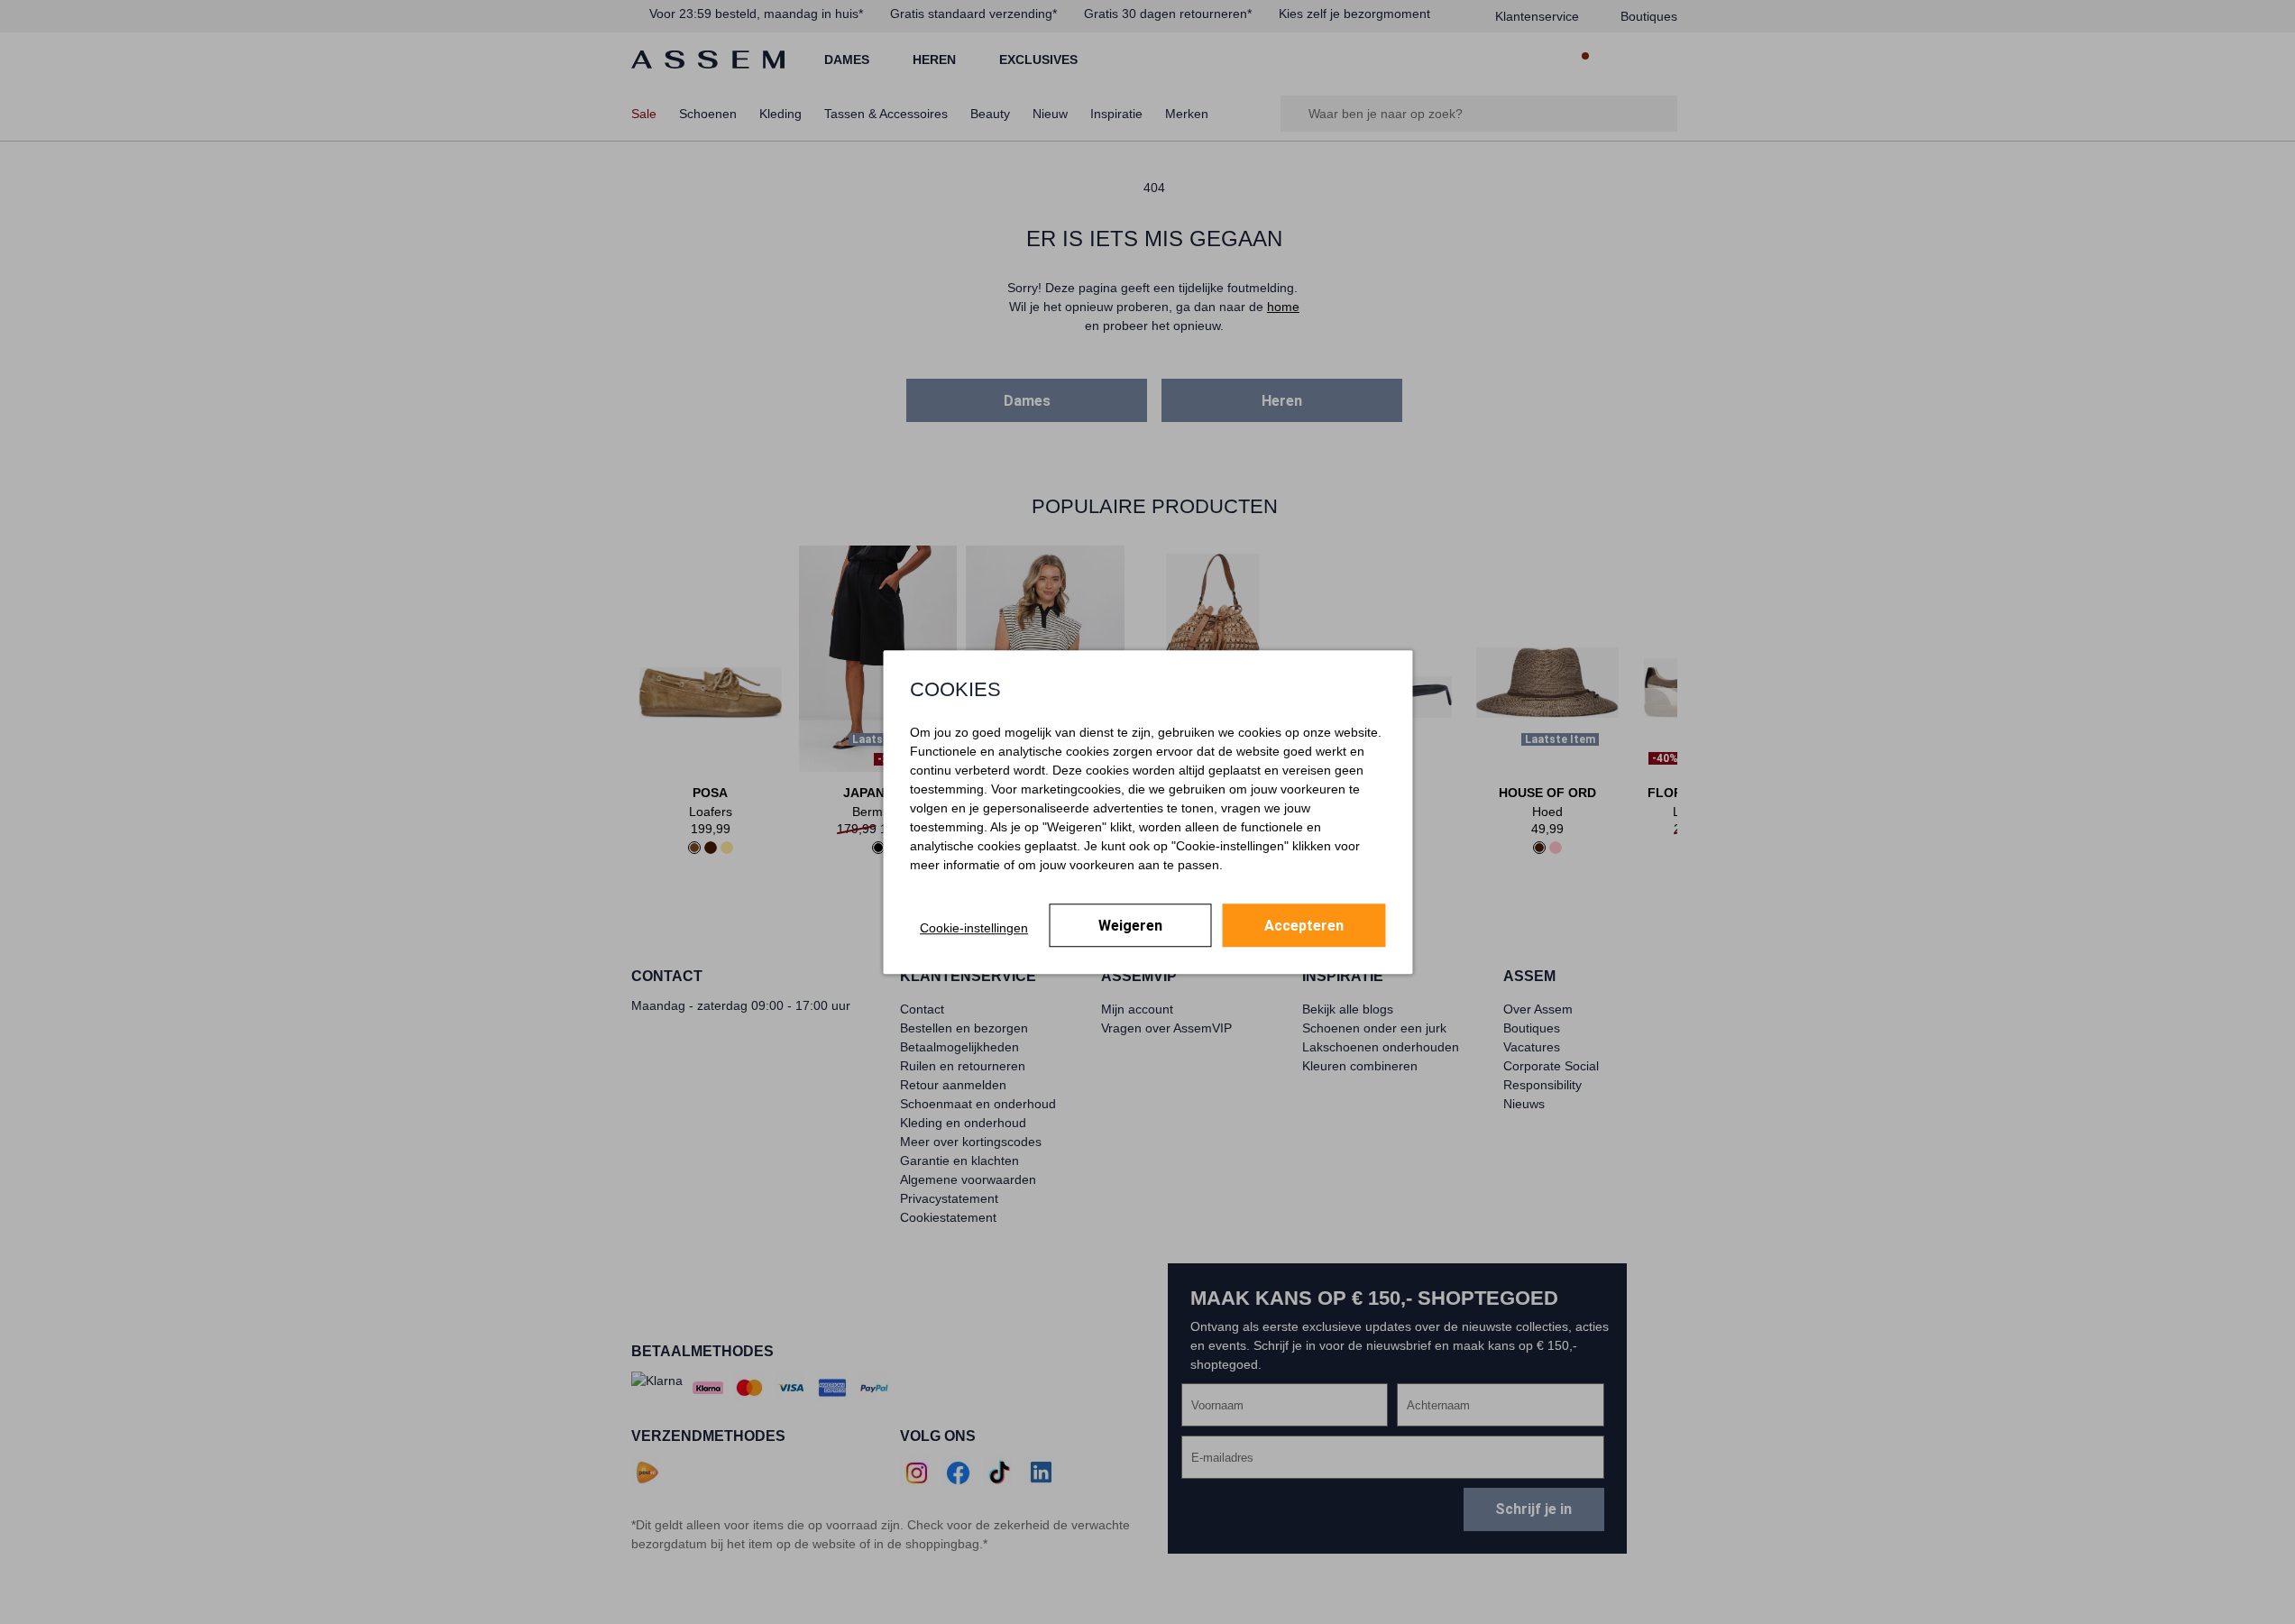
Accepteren (1304, 926)
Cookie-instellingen (974, 928)
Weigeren (1130, 926)
